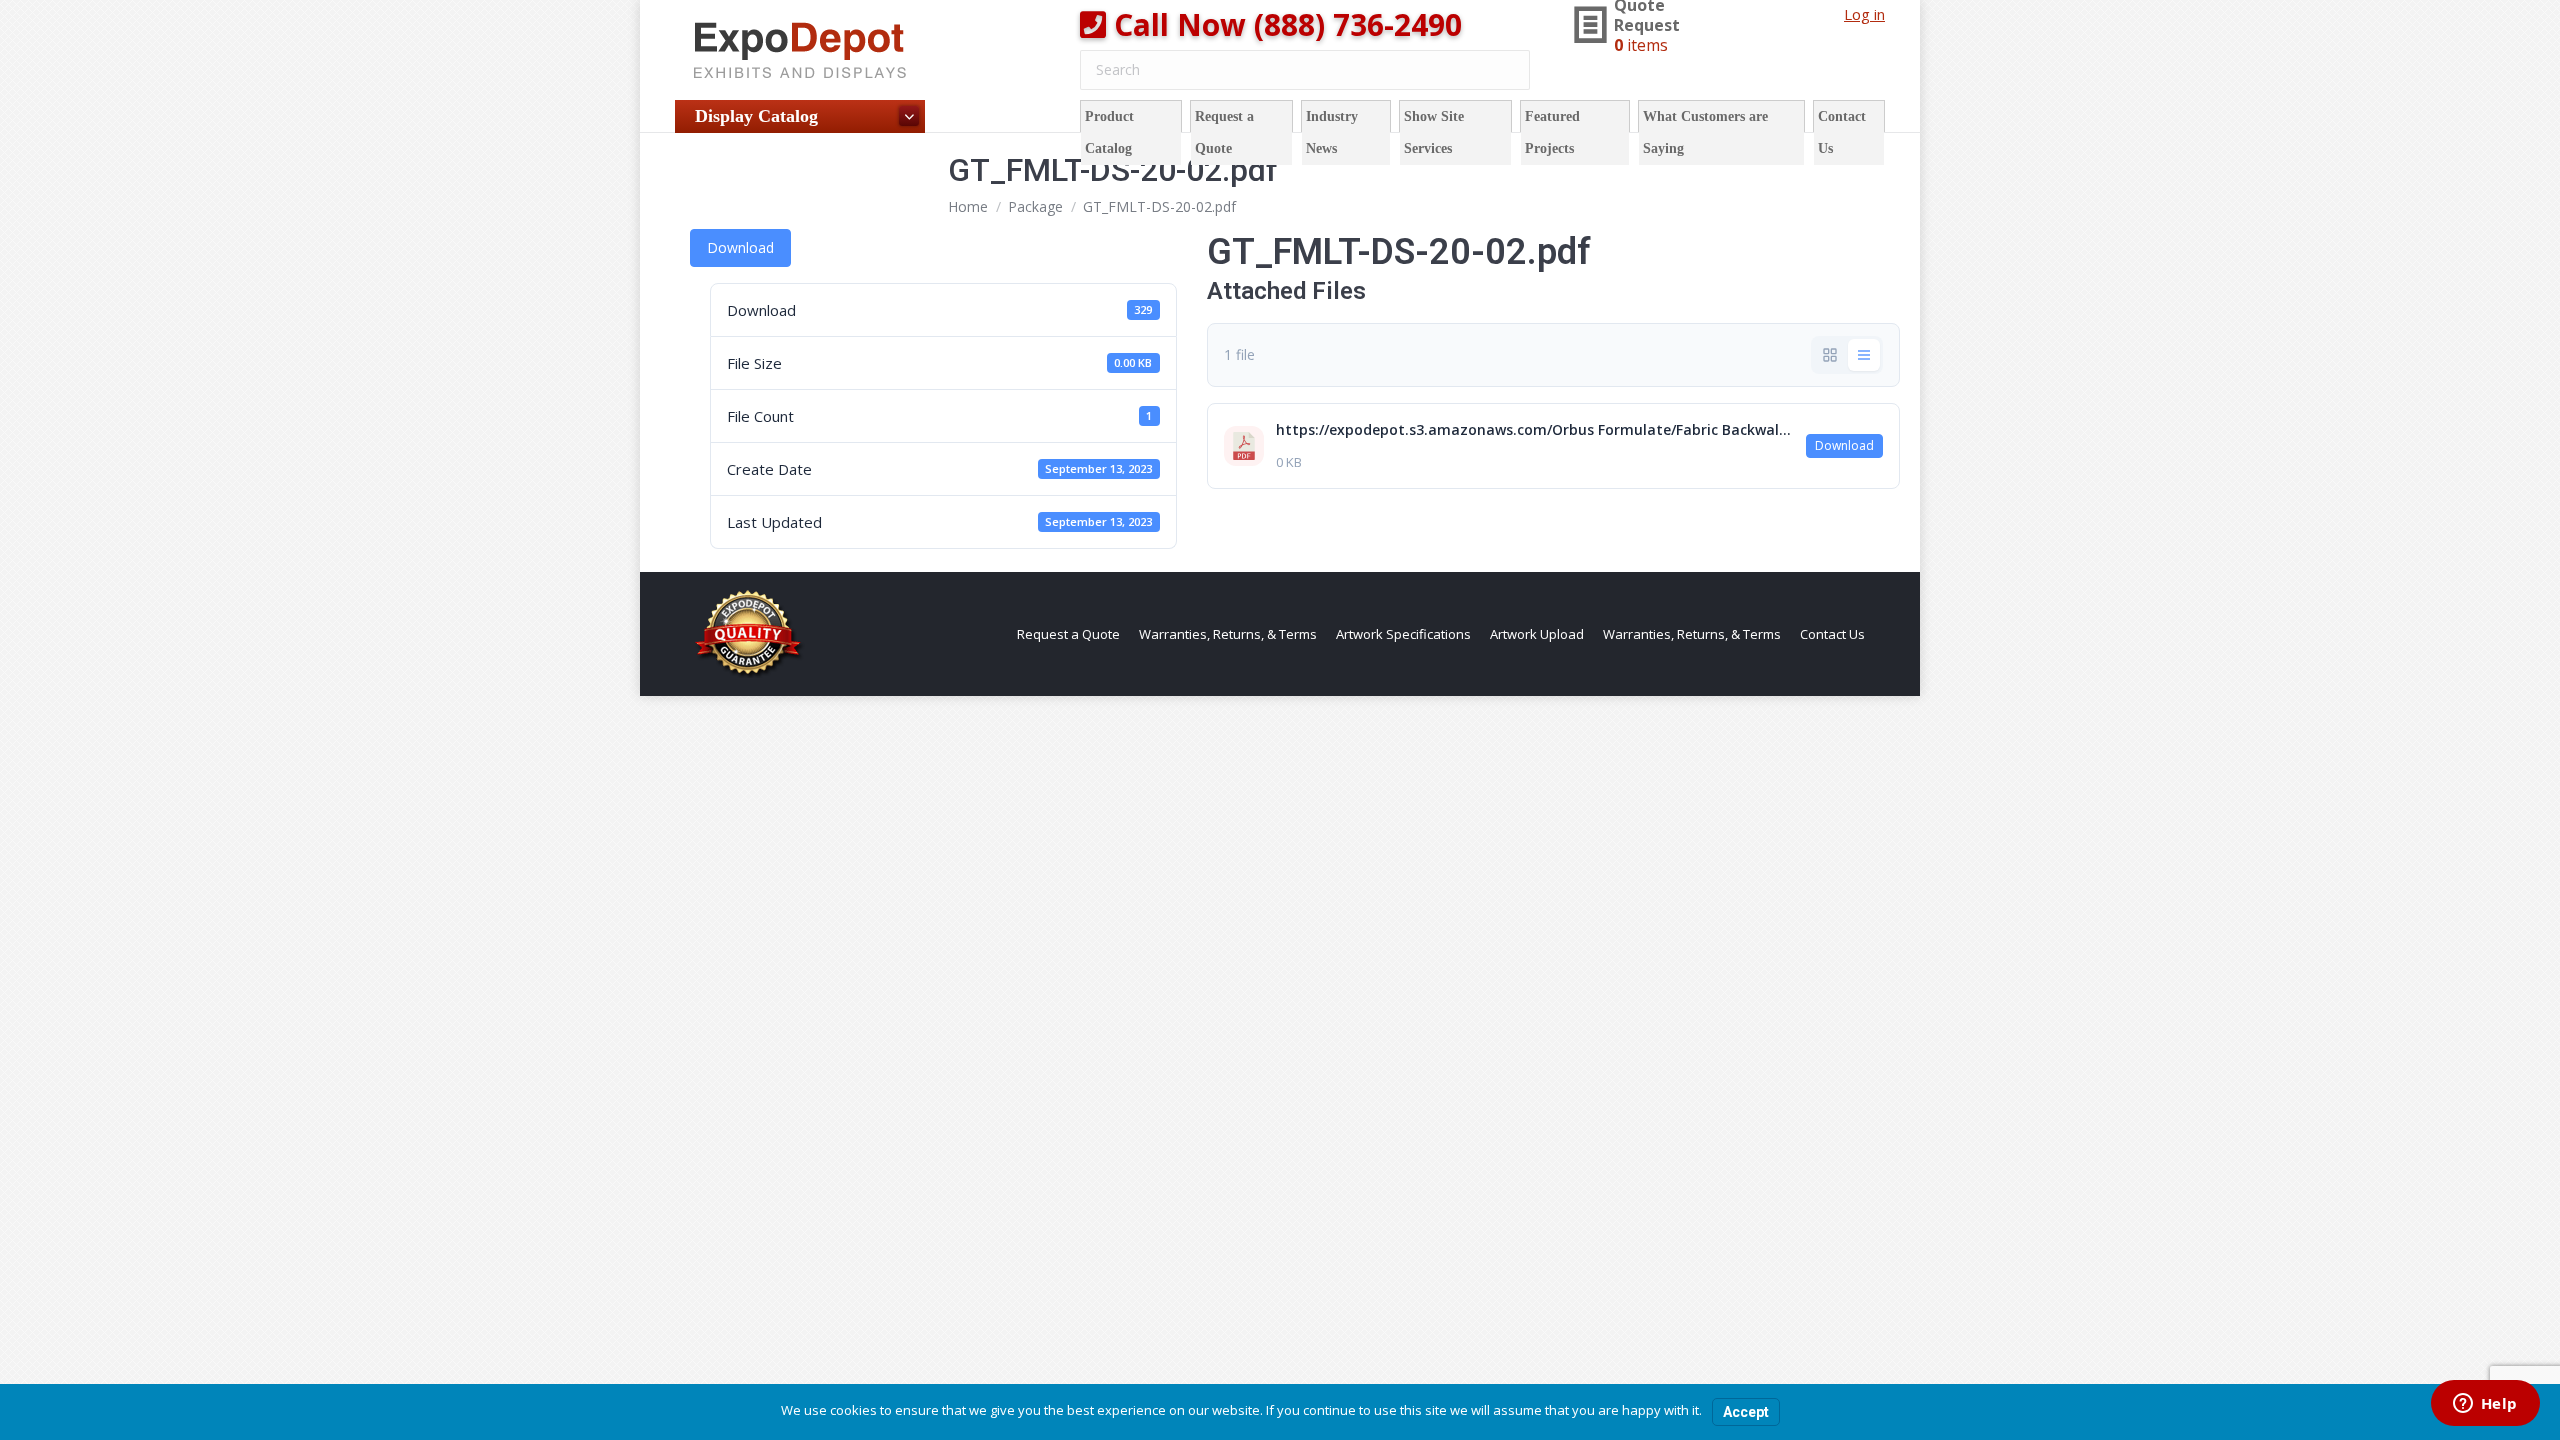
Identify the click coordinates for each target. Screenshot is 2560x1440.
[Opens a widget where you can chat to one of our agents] (2485, 1405)
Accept (1746, 1412)
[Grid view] (1830, 355)
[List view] (1864, 355)
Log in (1864, 14)
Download (740, 247)
